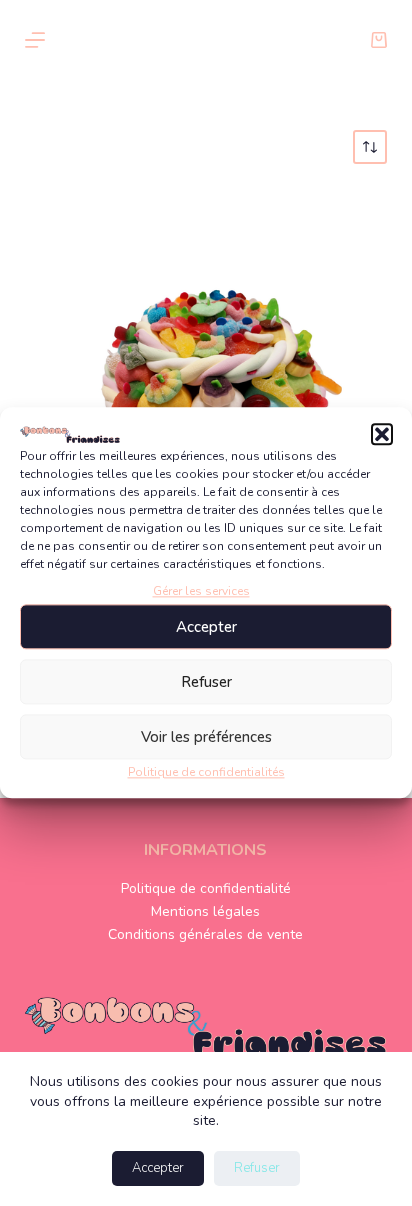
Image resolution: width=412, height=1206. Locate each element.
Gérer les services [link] (201, 591)
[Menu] (35, 40)
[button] (382, 434)
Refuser (206, 682)
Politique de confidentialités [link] (206, 773)
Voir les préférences (206, 737)
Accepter (206, 627)
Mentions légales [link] (205, 911)
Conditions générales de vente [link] (205, 934)
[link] (379, 40)
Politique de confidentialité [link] (206, 888)
